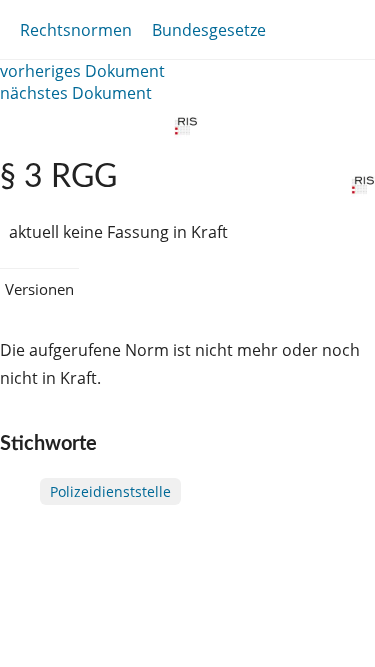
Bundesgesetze (209, 30)
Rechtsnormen (76, 30)
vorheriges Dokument (82, 71)
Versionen (39, 289)
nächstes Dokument (76, 93)
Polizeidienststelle (110, 491)
